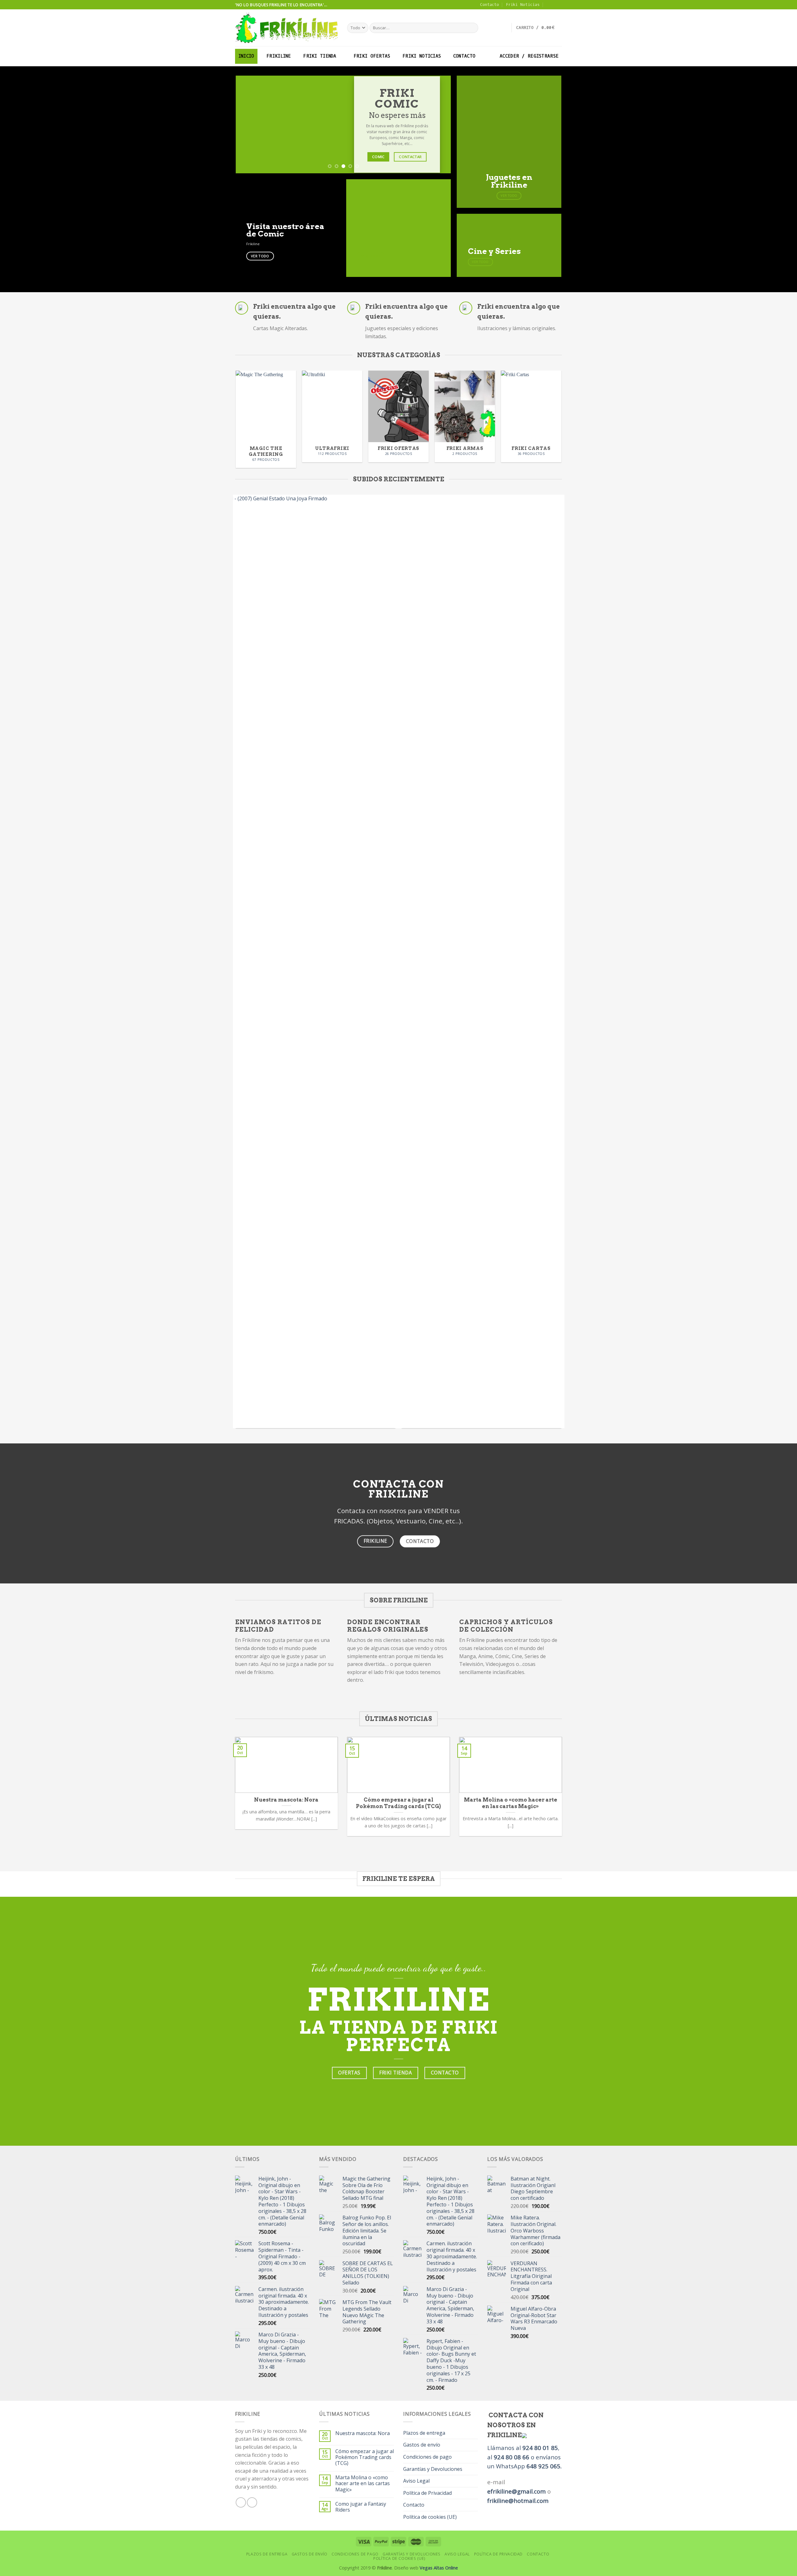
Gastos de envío (422, 2445)
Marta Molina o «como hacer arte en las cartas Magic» (363, 2484)
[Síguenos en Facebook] (553, 5)
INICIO (246, 56)
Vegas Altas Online (439, 2568)
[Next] (439, 125)
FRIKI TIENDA (320, 56)
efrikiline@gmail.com (516, 2491)
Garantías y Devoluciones (433, 2469)
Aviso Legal (416, 2481)
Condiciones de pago (427, 2457)
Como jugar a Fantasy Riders (361, 2507)
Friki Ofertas (372, 56)
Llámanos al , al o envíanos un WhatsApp (524, 2457)
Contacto (490, 5)
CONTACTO (464, 56)
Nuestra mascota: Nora (363, 2433)
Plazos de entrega (424, 2433)
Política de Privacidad (427, 2493)
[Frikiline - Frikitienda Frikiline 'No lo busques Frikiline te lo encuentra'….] (286, 28)
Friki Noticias (523, 5)
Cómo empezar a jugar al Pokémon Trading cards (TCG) (365, 2457)
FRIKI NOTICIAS (422, 56)
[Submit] (472, 28)
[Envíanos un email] (559, 5)
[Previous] (248, 125)
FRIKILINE (279, 56)
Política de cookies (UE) (430, 2517)
